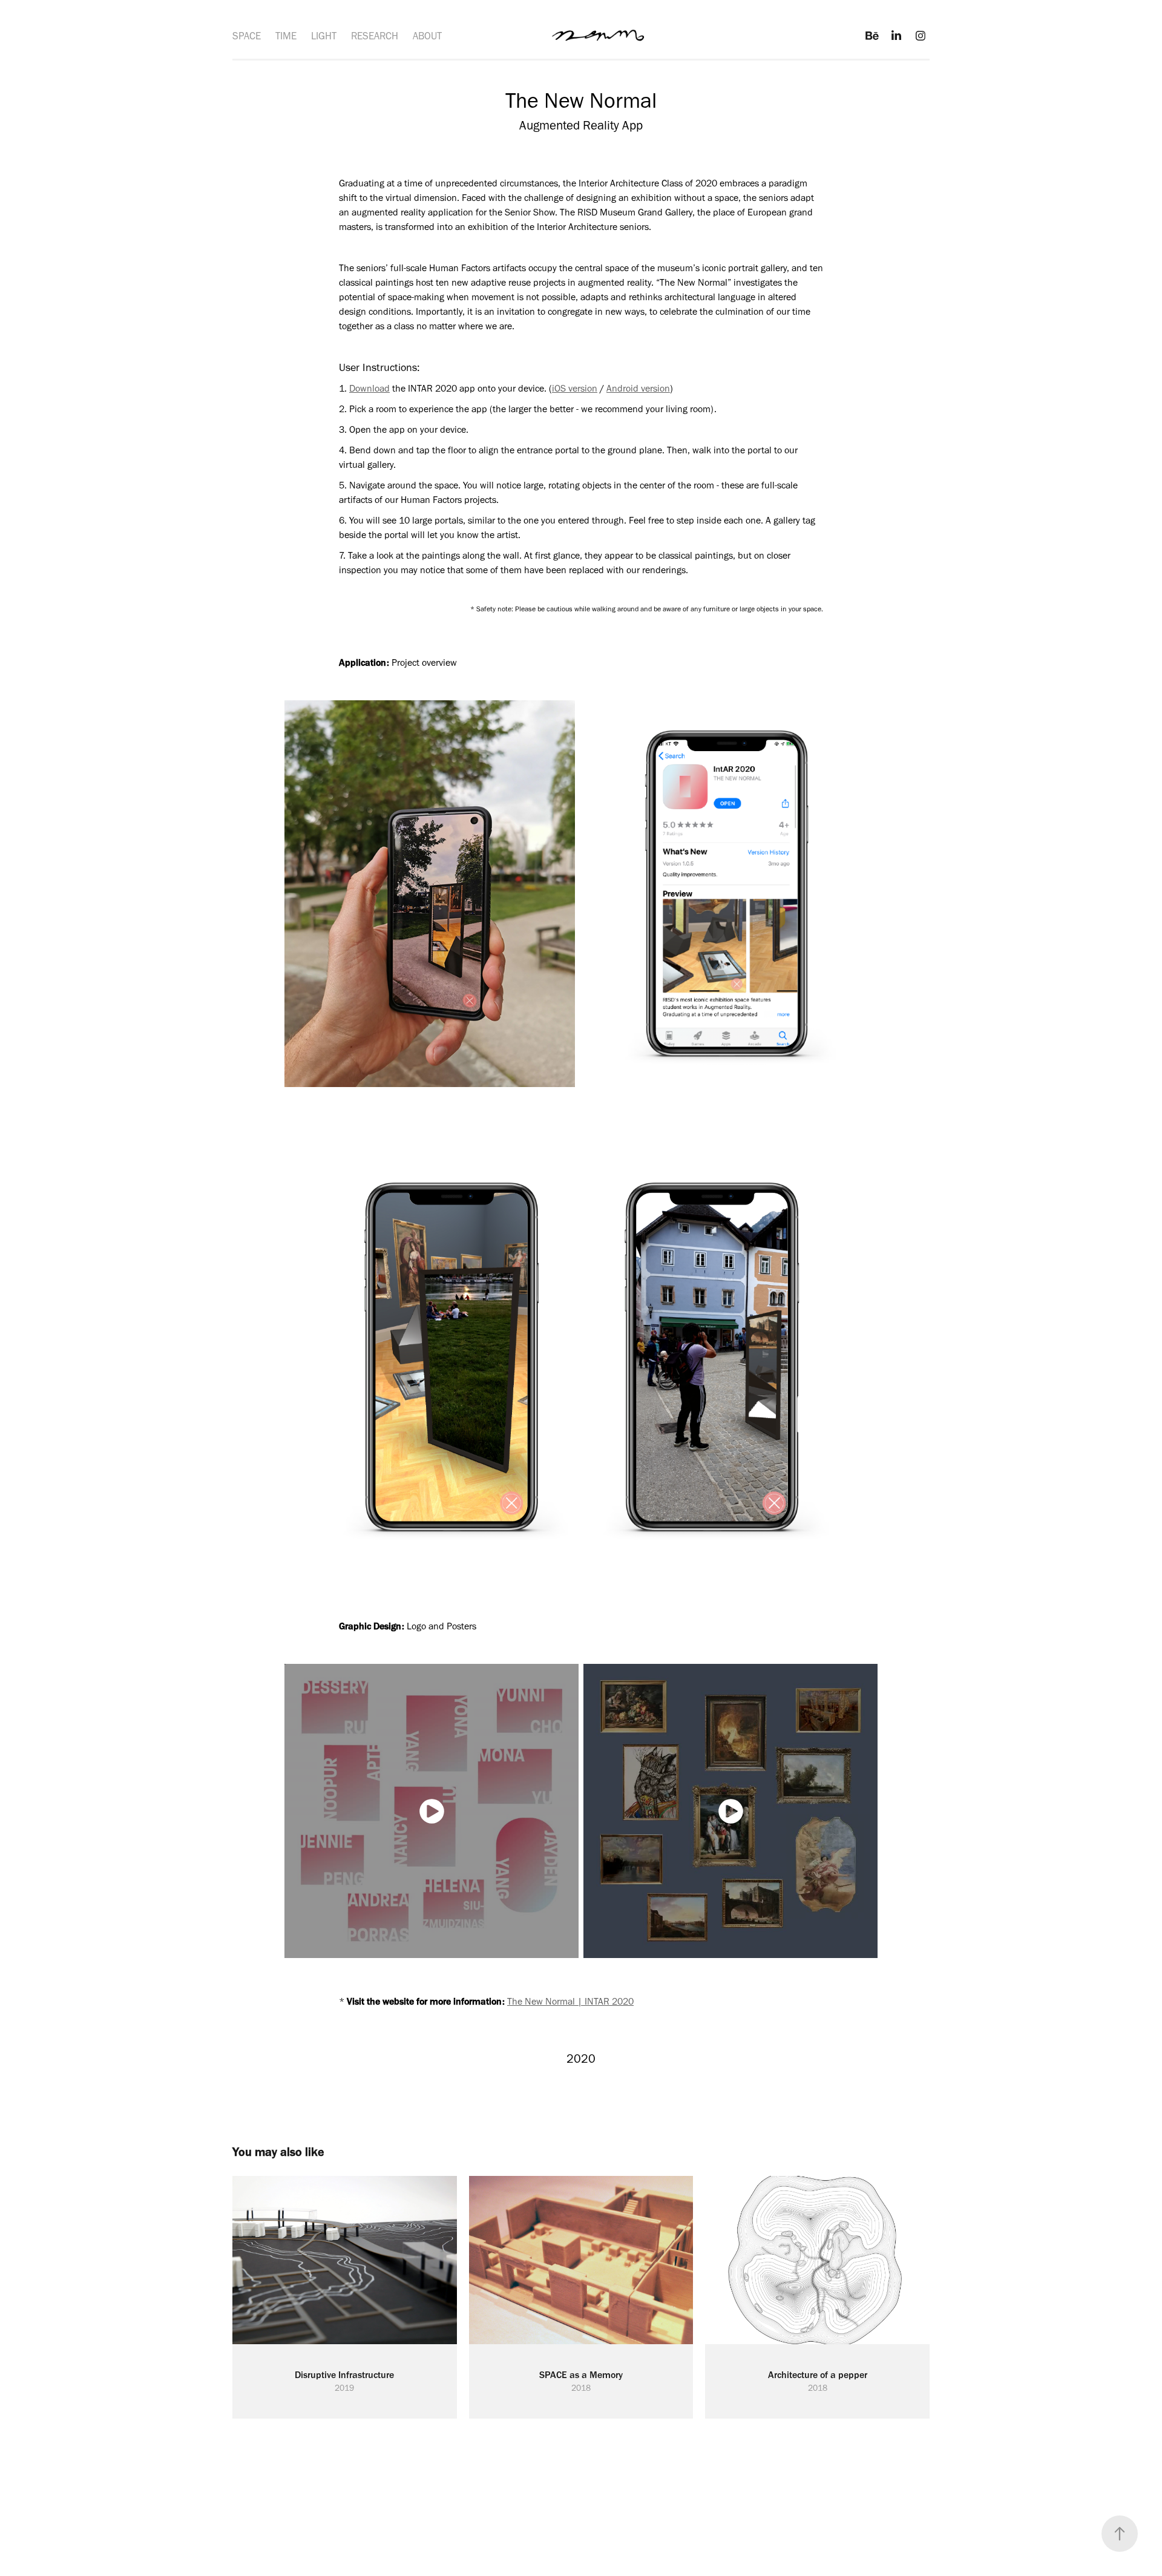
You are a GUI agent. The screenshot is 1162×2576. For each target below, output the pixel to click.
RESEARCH (375, 36)
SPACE (247, 36)
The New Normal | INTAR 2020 (570, 2001)
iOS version (575, 388)
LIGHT (324, 36)
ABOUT (427, 36)
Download (369, 388)
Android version (638, 388)
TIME (286, 36)
